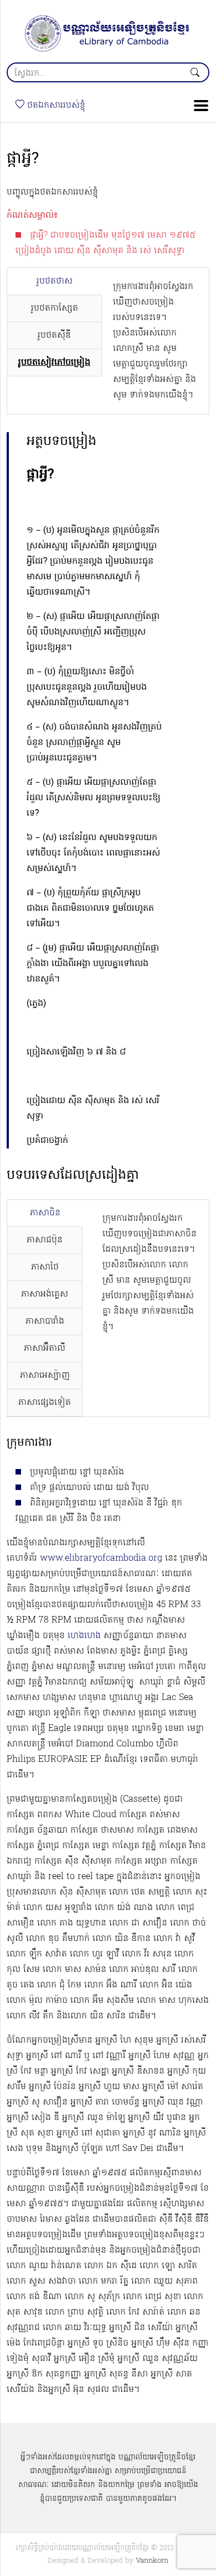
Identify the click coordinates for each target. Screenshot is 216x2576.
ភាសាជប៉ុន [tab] (45, 1240)
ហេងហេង (84, 1636)
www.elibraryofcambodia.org (101, 1559)
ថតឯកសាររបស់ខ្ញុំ (55, 106)
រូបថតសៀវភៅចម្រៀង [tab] (54, 363)
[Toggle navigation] (198, 106)
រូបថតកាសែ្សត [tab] (55, 308)
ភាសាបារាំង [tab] (45, 1321)
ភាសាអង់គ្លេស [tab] (45, 1294)
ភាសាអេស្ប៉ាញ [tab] (45, 1376)
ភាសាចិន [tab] (45, 1213)
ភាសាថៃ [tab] (45, 1267)
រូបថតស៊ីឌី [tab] (54, 335)
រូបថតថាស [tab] (55, 281)
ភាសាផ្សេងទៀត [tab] (45, 1403)
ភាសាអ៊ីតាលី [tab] (45, 1349)
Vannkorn (152, 2561)
